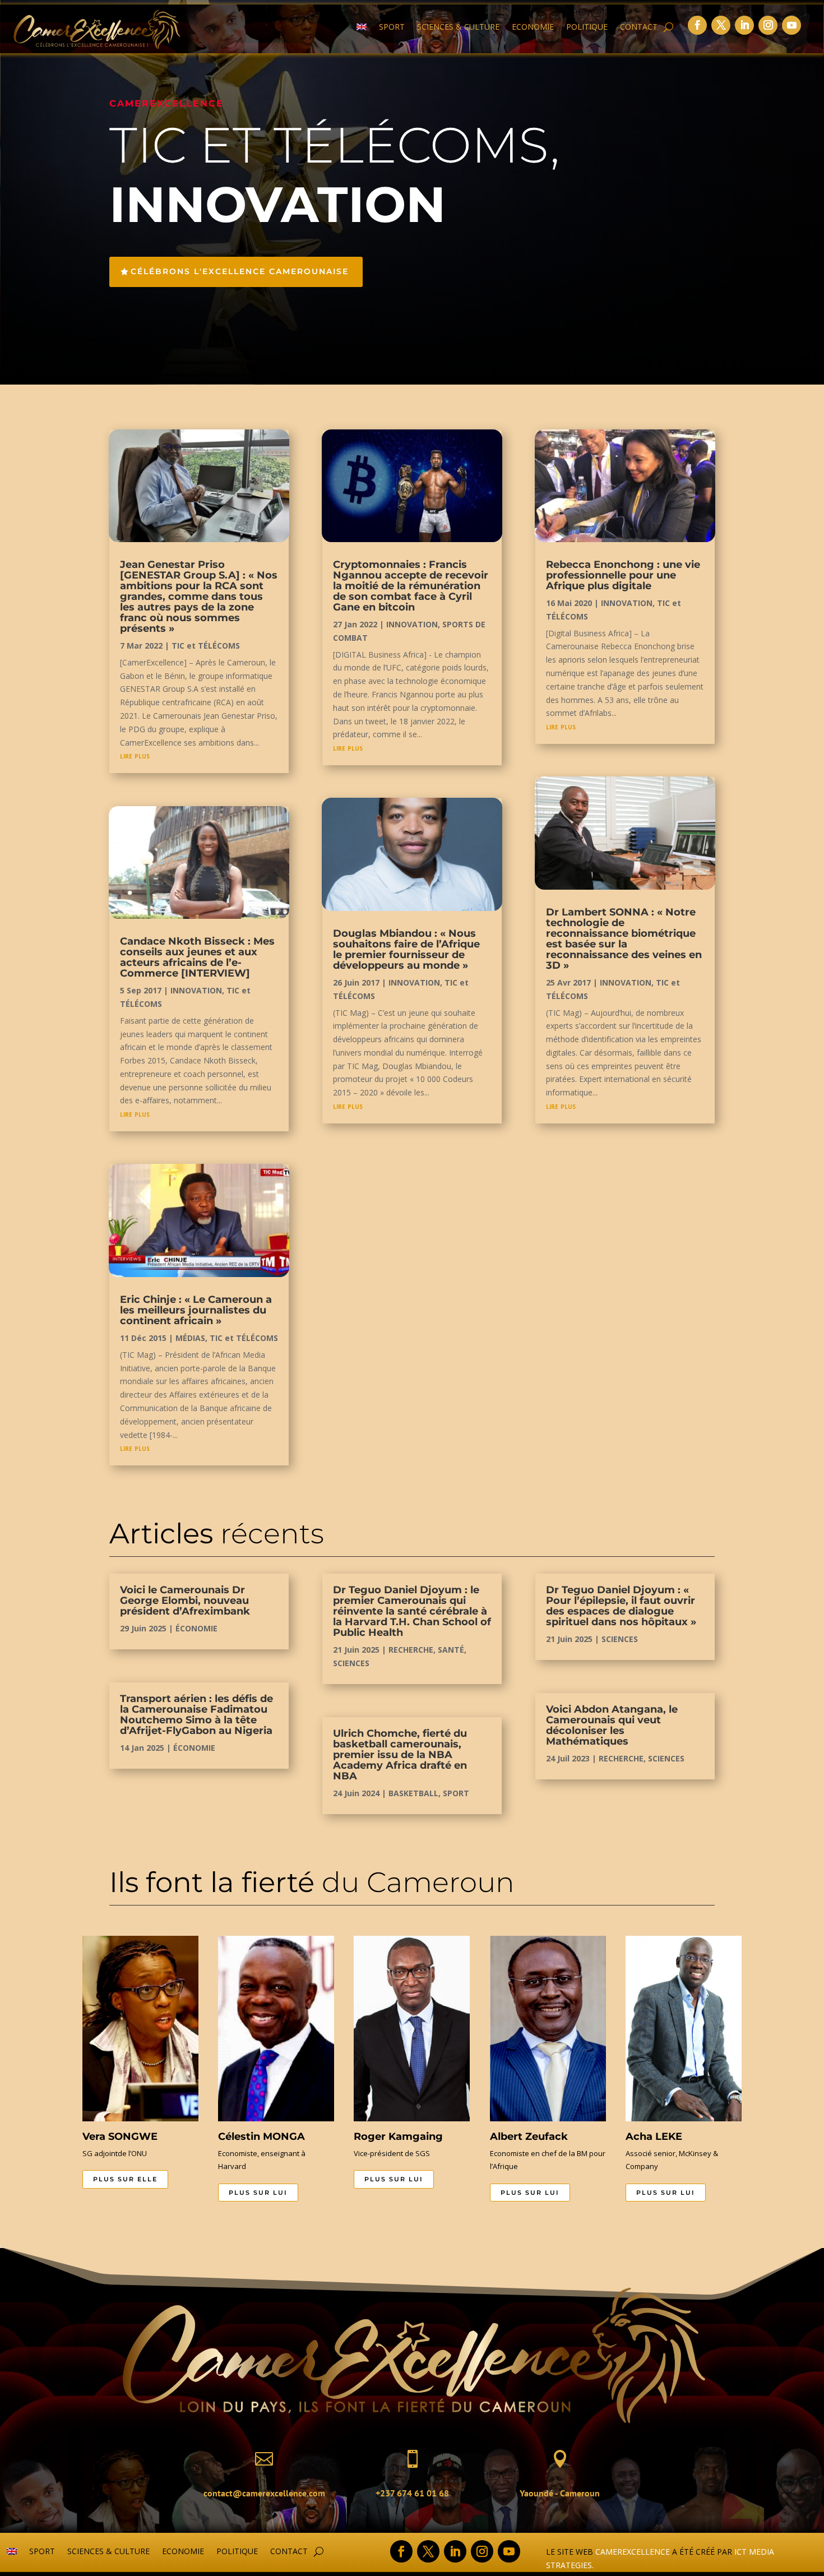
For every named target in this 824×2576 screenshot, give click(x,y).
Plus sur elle (125, 2179)
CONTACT (639, 27)
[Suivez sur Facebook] (697, 25)
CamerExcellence (633, 2552)
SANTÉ (451, 1650)
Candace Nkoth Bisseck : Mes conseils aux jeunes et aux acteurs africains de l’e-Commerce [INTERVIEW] (197, 957)
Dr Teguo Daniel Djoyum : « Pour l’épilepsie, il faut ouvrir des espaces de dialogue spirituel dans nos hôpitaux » (621, 1606)
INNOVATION (196, 990)
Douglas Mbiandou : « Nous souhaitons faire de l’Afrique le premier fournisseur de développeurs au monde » (406, 949)
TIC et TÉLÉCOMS (206, 646)
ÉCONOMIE (196, 1628)
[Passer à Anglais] (362, 29)
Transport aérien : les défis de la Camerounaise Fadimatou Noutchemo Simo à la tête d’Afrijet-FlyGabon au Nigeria (196, 1715)
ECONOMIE (533, 27)
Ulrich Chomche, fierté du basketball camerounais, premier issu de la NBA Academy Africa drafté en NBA (400, 1755)
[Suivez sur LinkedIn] (744, 25)
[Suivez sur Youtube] (791, 25)
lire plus (135, 755)
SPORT (392, 27)
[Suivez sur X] (721, 25)
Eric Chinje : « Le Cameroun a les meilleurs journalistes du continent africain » (196, 1310)
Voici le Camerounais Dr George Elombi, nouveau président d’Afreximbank (185, 1601)
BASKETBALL (413, 1793)
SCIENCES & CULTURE (458, 27)
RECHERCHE (411, 1650)
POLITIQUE (587, 27)
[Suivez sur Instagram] (768, 25)
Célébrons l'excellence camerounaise (240, 271)
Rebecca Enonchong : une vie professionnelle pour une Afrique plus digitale (623, 575)
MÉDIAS (190, 1338)
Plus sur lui (258, 2193)
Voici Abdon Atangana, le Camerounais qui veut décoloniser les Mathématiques (612, 1725)
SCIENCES (351, 1663)
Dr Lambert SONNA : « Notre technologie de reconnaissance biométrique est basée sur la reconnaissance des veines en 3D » (624, 939)
